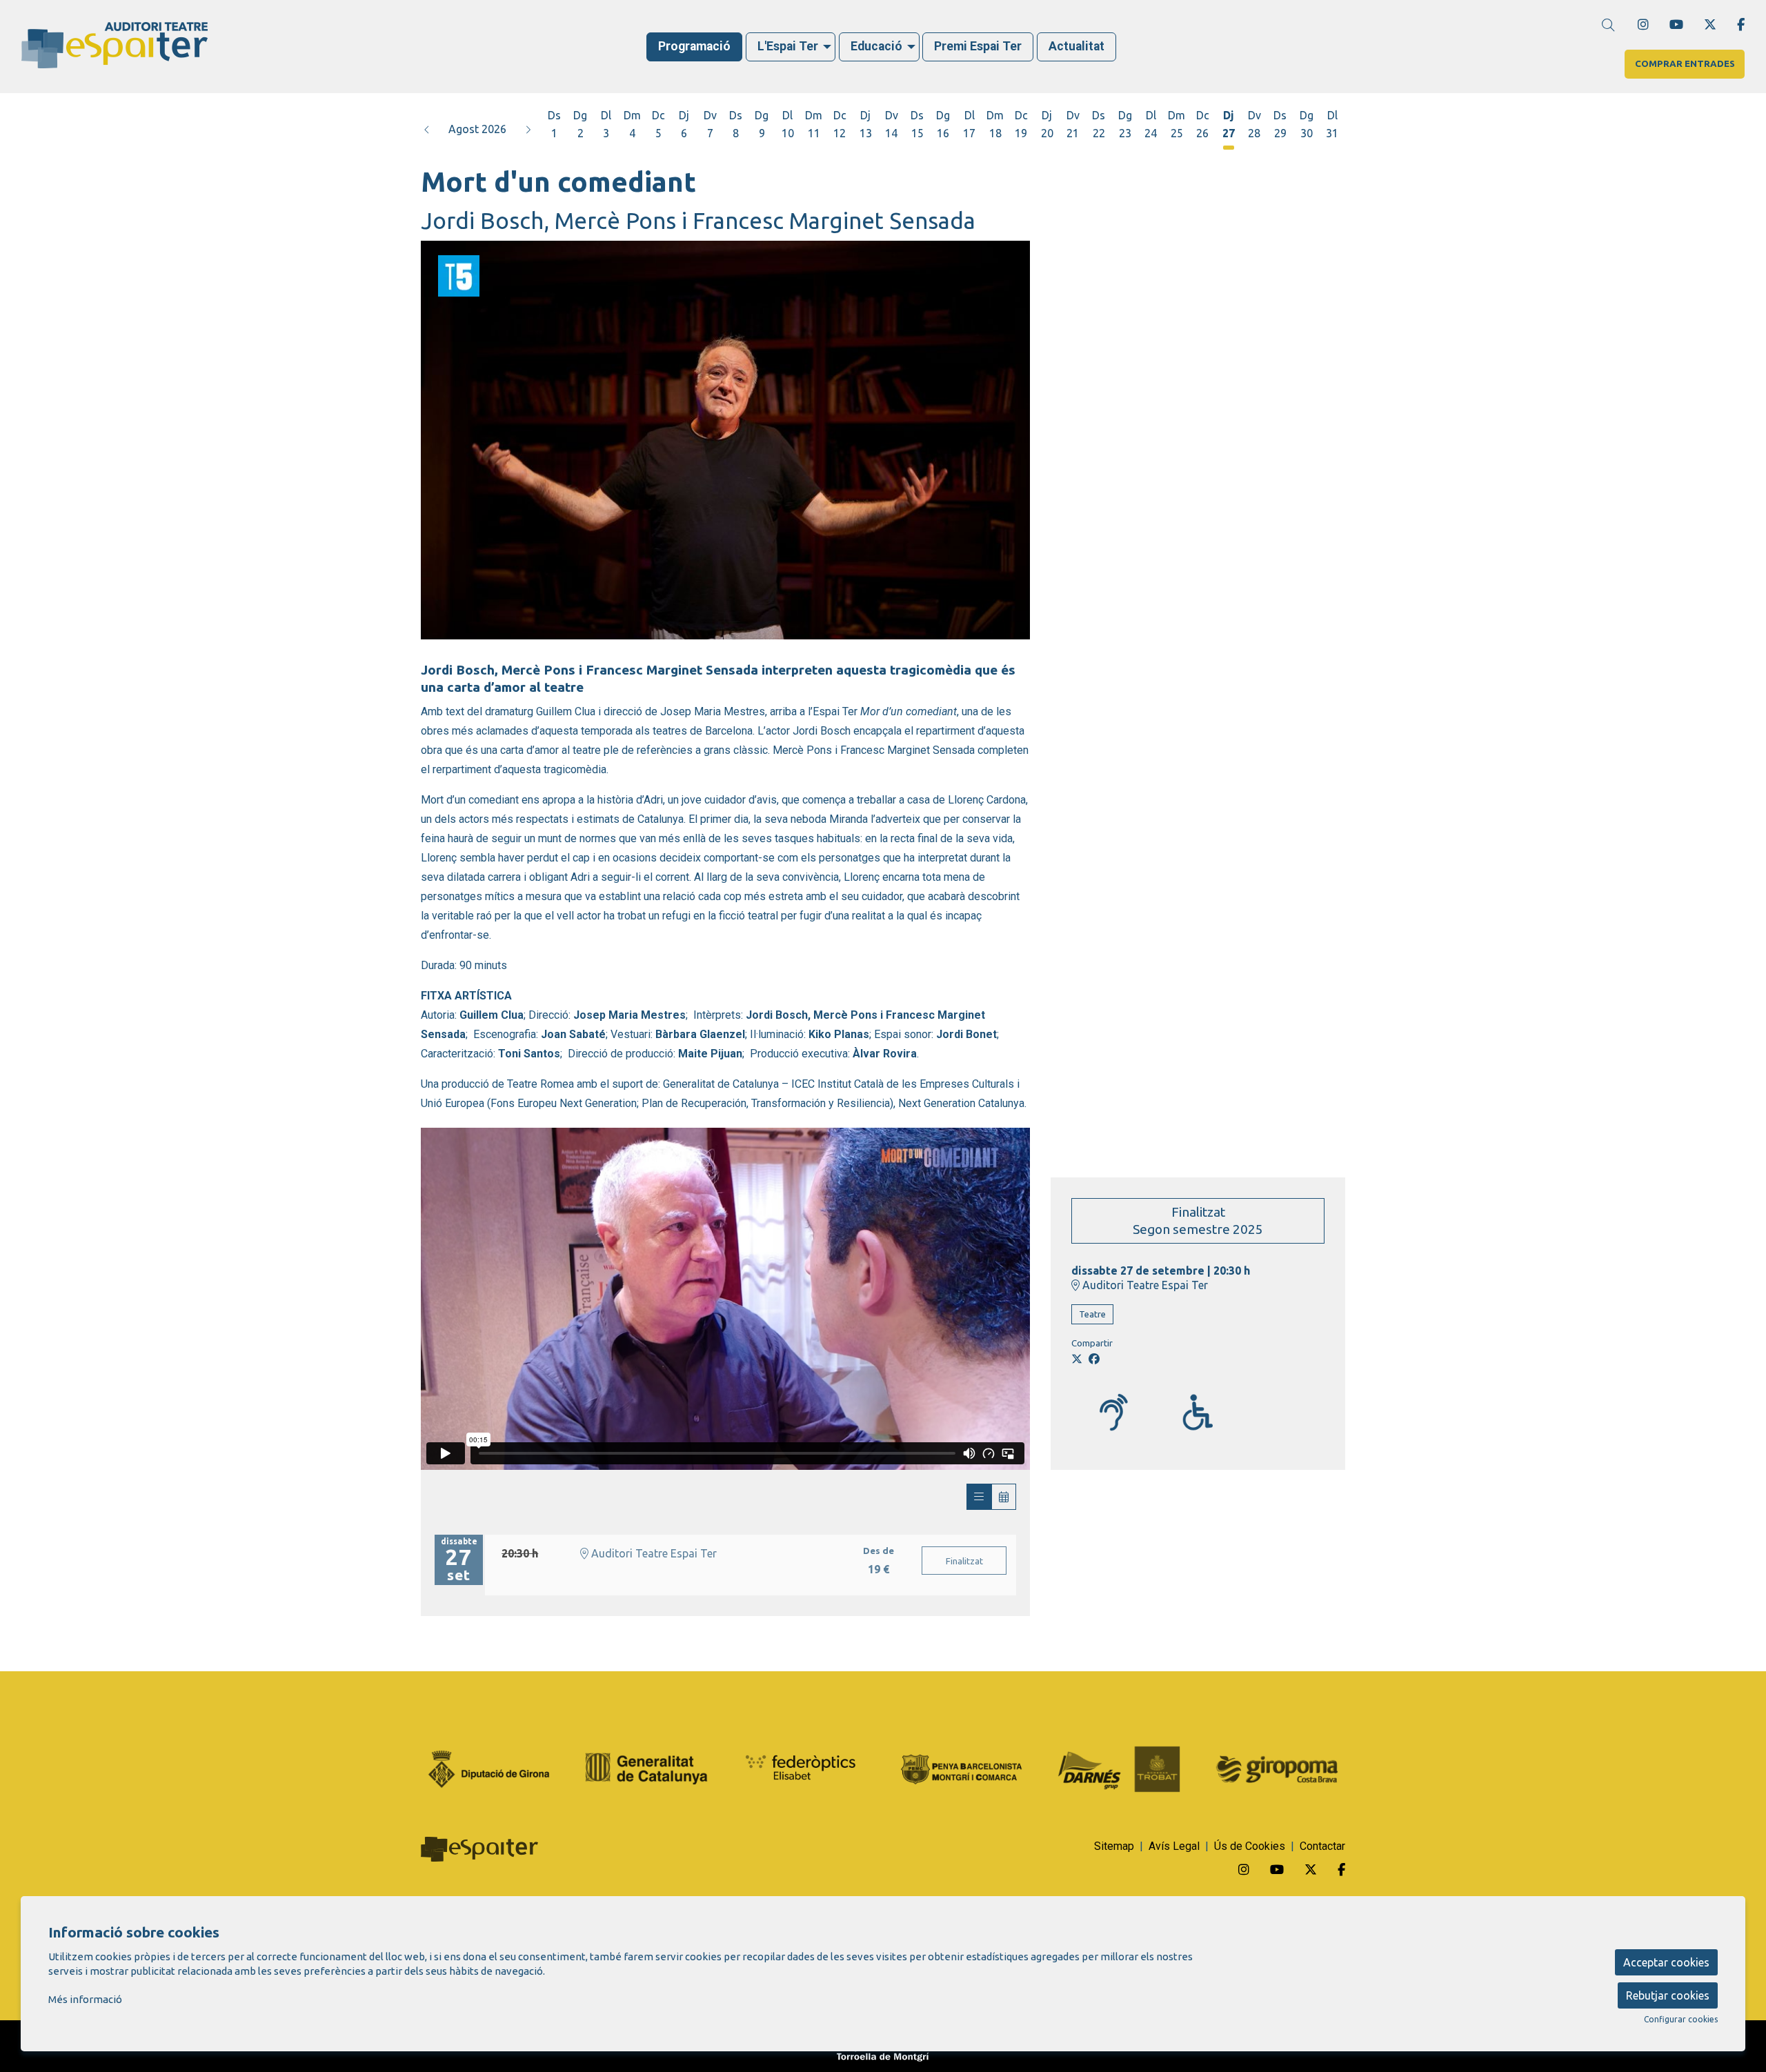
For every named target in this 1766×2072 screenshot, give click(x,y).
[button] (427, 129)
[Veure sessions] (979, 1497)
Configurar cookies (1681, 2020)
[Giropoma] (1277, 1768)
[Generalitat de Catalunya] (646, 1768)
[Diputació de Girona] (489, 1768)
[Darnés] (1119, 1768)
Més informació (85, 1999)
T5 (444, 261)
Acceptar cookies (1666, 1962)
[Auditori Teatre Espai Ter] (302, 51)
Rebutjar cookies (1668, 1995)
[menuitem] (1643, 24)
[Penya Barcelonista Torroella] (962, 1768)
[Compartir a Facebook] (1094, 1359)
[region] (725, 440)
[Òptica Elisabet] (804, 1768)
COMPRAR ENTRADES (1685, 64)
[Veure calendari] (1004, 1497)
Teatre (1092, 1314)
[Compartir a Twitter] (1077, 1359)
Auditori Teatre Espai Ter (1144, 1285)
